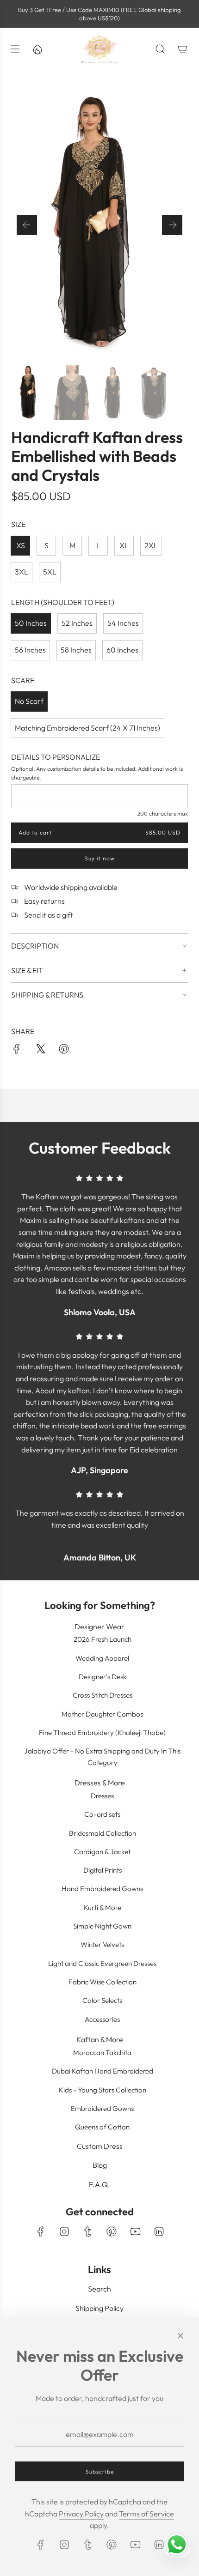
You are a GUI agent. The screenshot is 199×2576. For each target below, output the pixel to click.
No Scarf (29, 701)
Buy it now (99, 859)
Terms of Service (146, 2514)
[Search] (160, 49)
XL (124, 545)
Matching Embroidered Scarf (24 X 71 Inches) (87, 728)
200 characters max (163, 813)
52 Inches (77, 623)
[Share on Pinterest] (64, 1051)
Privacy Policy (81, 2514)
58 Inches (76, 650)
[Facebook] (41, 2231)
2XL (151, 545)
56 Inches (30, 650)
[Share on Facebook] (17, 1051)
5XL (50, 572)
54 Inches (123, 623)
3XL (22, 572)
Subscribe (100, 2471)
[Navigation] (15, 49)
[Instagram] (64, 2231)
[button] (27, 225)
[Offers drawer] (37, 49)
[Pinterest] (112, 2231)
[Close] (180, 2336)
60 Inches (122, 650)
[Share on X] (40, 1051)
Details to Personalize (56, 757)
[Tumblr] (88, 2231)
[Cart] (182, 49)
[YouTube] (135, 2231)
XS (21, 545)
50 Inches (31, 623)
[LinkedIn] (159, 2231)
